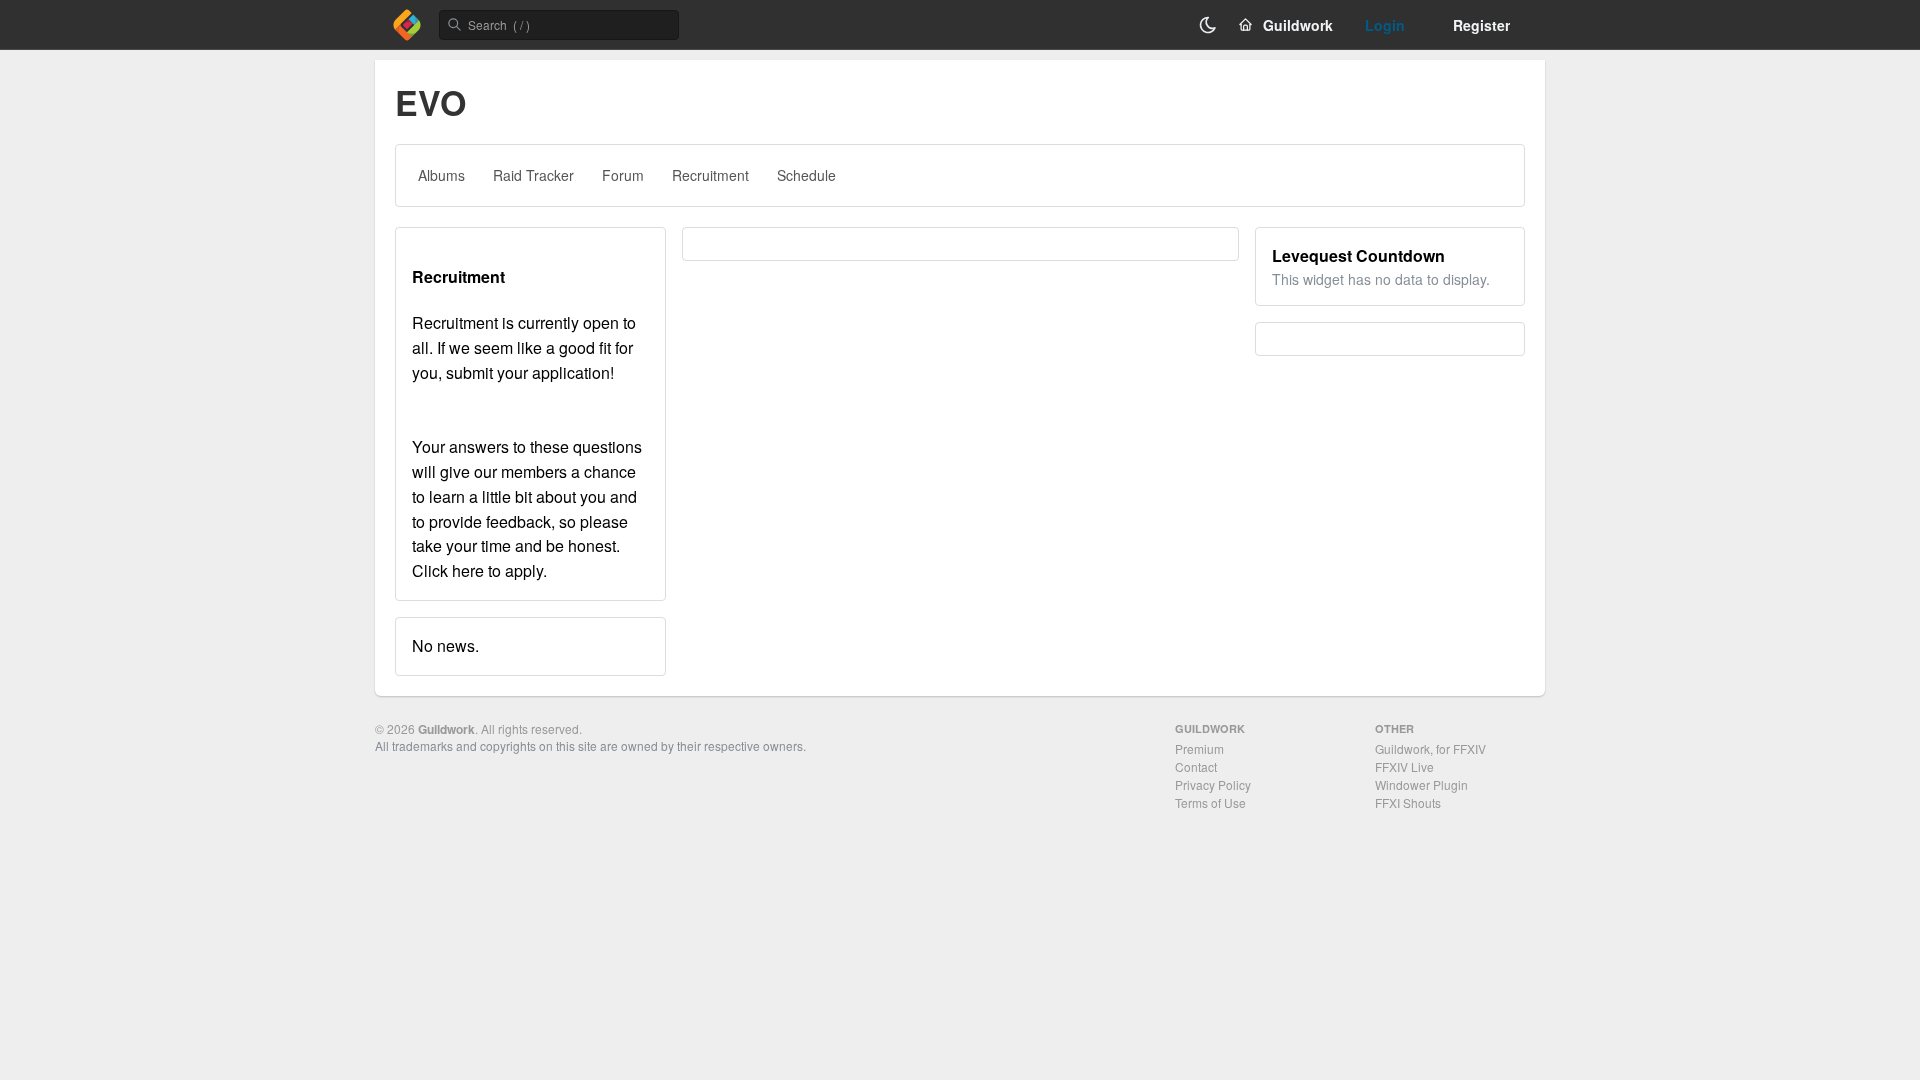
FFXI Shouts (1408, 802)
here (468, 570)
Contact (1196, 766)
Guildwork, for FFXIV (1430, 748)
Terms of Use (1210, 802)
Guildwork (446, 729)
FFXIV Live (1404, 766)
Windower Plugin (1421, 784)
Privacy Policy (1213, 784)
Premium (1199, 748)
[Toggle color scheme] (1208, 25)
